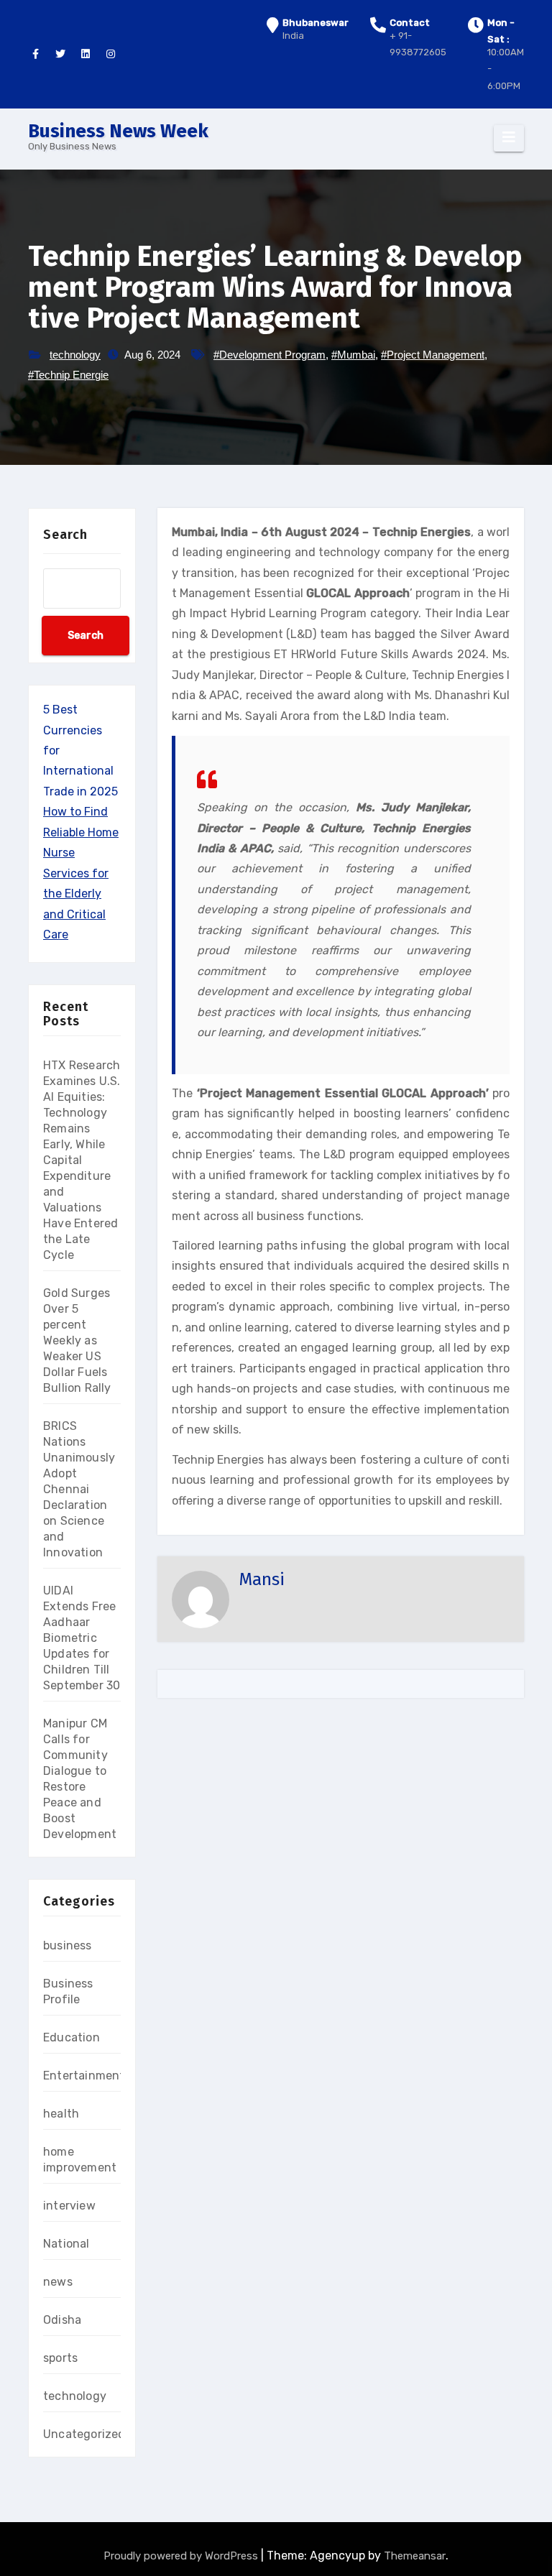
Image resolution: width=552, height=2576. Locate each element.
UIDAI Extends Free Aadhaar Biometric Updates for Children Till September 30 (82, 1638)
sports (60, 2358)
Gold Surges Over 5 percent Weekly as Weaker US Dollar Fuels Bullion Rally (77, 1340)
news (58, 2282)
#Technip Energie (68, 375)
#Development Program (270, 355)
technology (75, 355)
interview (69, 2206)
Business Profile (68, 1991)
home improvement (80, 2160)
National (66, 2244)
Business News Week (118, 131)
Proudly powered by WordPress (182, 2556)
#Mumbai (353, 355)
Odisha (62, 2320)
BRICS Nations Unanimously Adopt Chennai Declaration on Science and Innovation (79, 1489)
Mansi (262, 1579)
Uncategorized (84, 2434)
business (68, 1945)
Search (65, 535)
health (61, 2114)
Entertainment (84, 2076)
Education (72, 2037)
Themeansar (415, 2556)
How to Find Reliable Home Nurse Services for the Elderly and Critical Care (81, 873)
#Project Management (433, 355)
